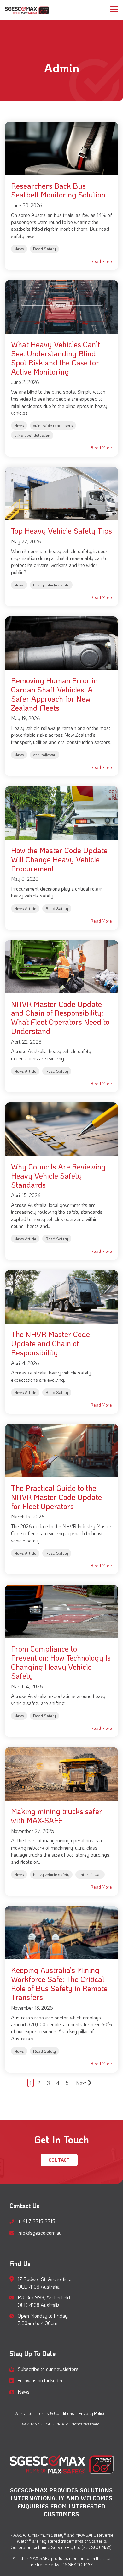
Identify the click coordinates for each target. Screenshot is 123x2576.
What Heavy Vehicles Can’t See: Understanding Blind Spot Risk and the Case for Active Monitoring (56, 358)
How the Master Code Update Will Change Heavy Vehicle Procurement (59, 859)
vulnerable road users (53, 425)
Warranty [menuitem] (23, 2413)
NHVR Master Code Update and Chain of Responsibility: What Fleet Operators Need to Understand (60, 1017)
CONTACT (59, 2160)
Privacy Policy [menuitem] (92, 2413)
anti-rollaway (45, 755)
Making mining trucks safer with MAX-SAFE (57, 1816)
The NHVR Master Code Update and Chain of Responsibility (50, 1343)
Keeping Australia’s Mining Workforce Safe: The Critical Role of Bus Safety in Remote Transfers (59, 1983)
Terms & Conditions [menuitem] (56, 2413)
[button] (114, 9)
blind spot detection (32, 435)
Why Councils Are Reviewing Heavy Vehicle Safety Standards (58, 1176)
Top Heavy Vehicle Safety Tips (61, 531)
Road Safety (44, 249)
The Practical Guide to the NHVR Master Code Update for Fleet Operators (56, 1497)
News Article (25, 908)
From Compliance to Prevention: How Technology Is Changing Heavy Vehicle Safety (61, 1662)
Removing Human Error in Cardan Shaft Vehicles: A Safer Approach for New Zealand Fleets (54, 694)
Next (81, 2083)
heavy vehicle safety (51, 585)
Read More (101, 261)
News (19, 249)
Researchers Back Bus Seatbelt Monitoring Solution (58, 190)
